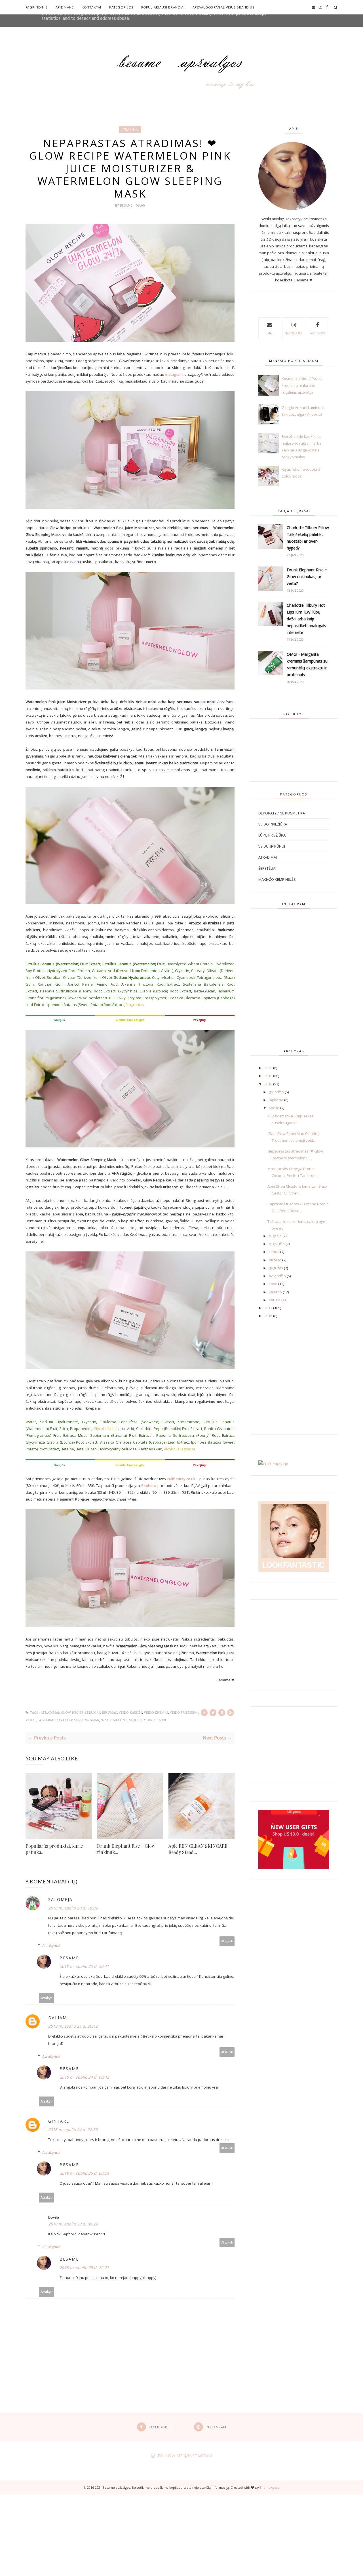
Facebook (317, 333)
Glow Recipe (72, 1713)
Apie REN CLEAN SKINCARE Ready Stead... (198, 1849)
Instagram (294, 333)
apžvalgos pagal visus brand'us (223, 7)
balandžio (277, 1276)
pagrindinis (37, 7)
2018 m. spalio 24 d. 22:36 (73, 2130)
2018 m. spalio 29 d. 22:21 (84, 2268)
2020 (268, 1068)
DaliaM (58, 2018)
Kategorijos (121, 7)
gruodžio (276, 1092)
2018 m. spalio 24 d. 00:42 (84, 2077)
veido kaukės (130, 1713)
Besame (127, 205)
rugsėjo (275, 1236)
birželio (275, 1260)
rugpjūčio (277, 1244)
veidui (31, 1720)
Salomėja (60, 1899)
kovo (273, 1284)
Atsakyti (227, 1941)
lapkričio (276, 1100)
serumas (109, 1713)
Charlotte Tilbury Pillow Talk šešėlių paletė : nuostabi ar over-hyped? (308, 538)
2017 (268, 1308)
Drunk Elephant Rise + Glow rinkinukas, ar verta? (307, 577)
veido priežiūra (184, 1713)
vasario (275, 1292)
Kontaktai (91, 7)
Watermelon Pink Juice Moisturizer (134, 1720)
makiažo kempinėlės (277, 879)
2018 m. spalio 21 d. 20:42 (73, 2026)
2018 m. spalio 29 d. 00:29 (73, 2224)
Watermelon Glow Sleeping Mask (69, 1720)
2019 (268, 1076)
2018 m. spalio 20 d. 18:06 (73, 1908)
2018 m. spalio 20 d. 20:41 (84, 1966)
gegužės (276, 1268)
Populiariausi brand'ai (163, 7)
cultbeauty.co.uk (181, 1479)
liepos (274, 1252)
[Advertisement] (170, 2534)
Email (270, 333)
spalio (274, 1108)
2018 (268, 1084)
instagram (173, 374)
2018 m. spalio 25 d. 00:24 (84, 2173)
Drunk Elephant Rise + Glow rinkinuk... (126, 1849)
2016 (268, 1316)
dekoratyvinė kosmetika (282, 813)
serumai (92, 1713)
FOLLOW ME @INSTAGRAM (185, 2456)
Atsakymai (51, 1945)
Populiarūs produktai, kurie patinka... (54, 1849)
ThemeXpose (270, 2487)
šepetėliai (267, 868)
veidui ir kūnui (272, 846)
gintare (59, 2121)
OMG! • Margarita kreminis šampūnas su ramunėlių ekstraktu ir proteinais (307, 664)
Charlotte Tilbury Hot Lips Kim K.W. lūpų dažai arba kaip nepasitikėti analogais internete (306, 619)
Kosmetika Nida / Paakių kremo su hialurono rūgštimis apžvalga (303, 385)
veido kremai (156, 1713)
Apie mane (65, 7)
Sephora (149, 1486)
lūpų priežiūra (272, 835)
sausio (275, 1300)
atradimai (130, 130)
